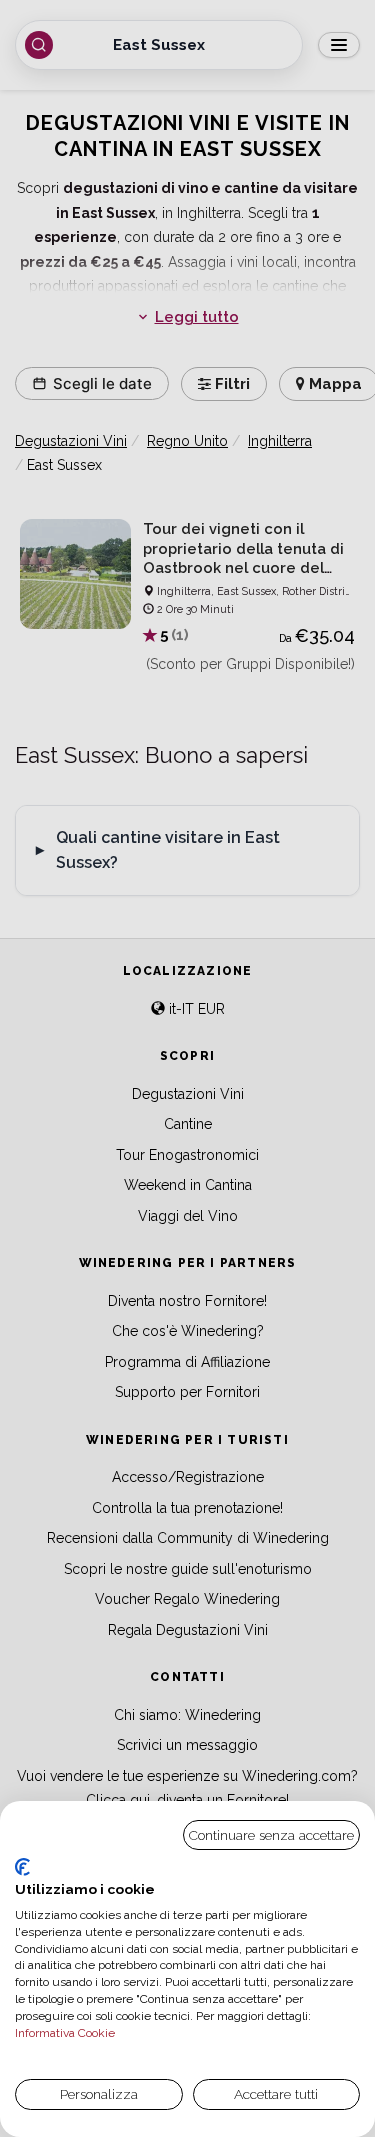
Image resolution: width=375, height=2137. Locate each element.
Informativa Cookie (65, 2033)
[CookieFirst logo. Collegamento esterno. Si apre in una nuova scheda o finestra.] (22, 1867)
